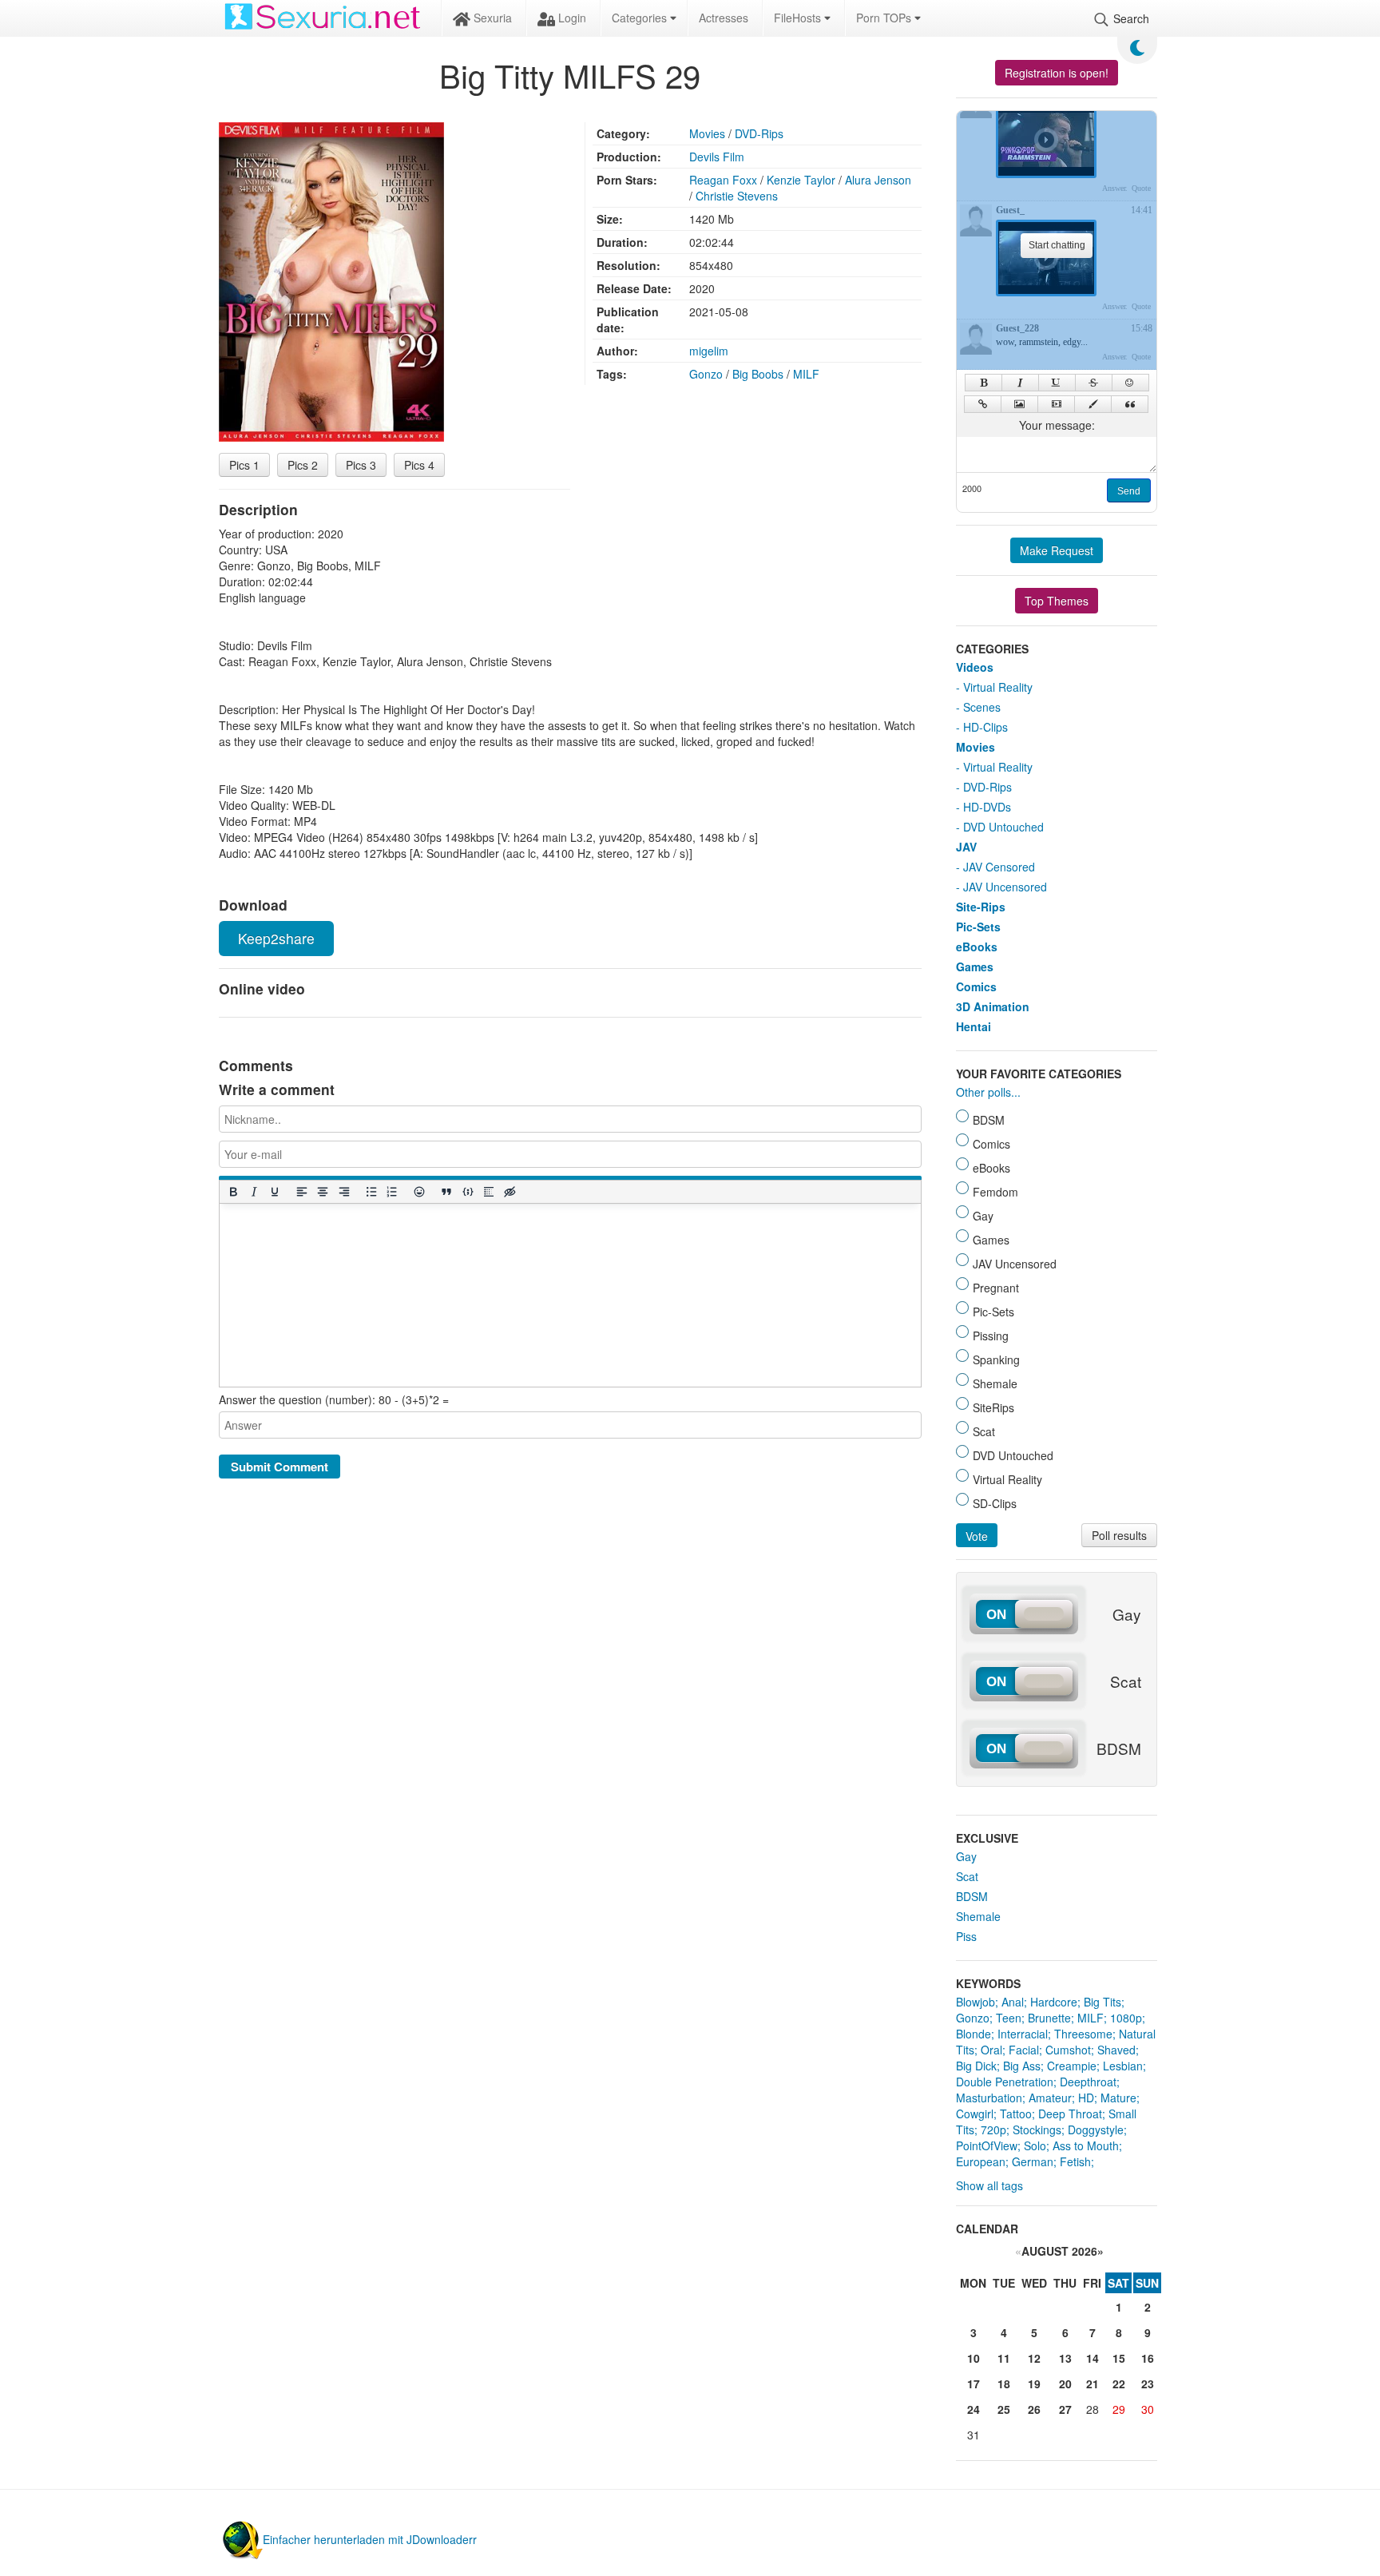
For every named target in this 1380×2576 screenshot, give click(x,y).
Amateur (1050, 2098)
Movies (707, 133)
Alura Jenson (878, 180)
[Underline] (274, 1192)
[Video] (1056, 404)
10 (974, 2358)
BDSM (972, 1896)
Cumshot (1068, 2050)
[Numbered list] (391, 1192)
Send (1129, 491)
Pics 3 (361, 465)
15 (1119, 2358)
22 (1119, 2383)
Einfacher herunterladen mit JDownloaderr (370, 2539)
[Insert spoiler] (488, 1192)
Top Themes (1057, 601)
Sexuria (491, 18)
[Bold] (232, 1192)
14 (1092, 2358)
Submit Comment (280, 1467)
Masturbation (989, 2098)
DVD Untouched (1003, 827)
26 (1034, 2409)
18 (1004, 2383)
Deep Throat (1070, 2114)
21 (1092, 2383)
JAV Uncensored (1005, 887)
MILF (806, 374)
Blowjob (976, 2002)
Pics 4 (419, 465)
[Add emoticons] (419, 1192)
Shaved (1116, 2050)
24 (974, 2409)
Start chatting (1057, 245)
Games (975, 966)
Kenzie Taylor (801, 180)
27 (1065, 2409)
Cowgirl (975, 2114)
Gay (966, 1856)
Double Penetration (1005, 2082)
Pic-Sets (978, 927)
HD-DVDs (987, 807)
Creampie (1072, 2066)
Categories (641, 18)
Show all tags (989, 2185)
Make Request (1057, 550)
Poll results (1119, 1535)
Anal (1013, 2002)
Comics (976, 986)
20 (1065, 2383)
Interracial (1023, 2034)
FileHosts (799, 18)
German (1033, 2161)
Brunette (1049, 2018)
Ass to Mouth (1086, 2145)
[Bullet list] (371, 1192)
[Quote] (1130, 404)
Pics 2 (303, 465)
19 (1034, 2383)
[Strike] (1094, 383)
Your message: (1057, 425)
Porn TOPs (885, 18)
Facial (1024, 2050)
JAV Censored (999, 867)
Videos (975, 667)
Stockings (1037, 2129)
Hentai (974, 1026)
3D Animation (993, 1006)
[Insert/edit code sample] (467, 1192)
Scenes (982, 707)
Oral (991, 2050)
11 (1004, 2358)
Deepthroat (1088, 2082)
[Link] (983, 404)
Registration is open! (1057, 73)
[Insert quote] (446, 1192)
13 (1065, 2358)
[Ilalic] (1020, 383)
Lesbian (1123, 2066)
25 (1004, 2409)
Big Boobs (758, 374)
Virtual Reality (998, 687)
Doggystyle (1096, 2129)
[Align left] (302, 1192)
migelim (709, 351)
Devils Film (717, 157)
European (981, 2161)
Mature (1118, 2098)
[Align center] (323, 1192)
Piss (966, 1936)
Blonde (974, 2034)
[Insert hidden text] (510, 1192)
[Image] (1019, 404)
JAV (966, 847)
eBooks (977, 947)
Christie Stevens (737, 196)
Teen (1009, 2018)
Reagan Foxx (723, 180)
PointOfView (987, 2145)
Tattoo (1016, 2114)
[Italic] (253, 1192)
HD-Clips (985, 727)
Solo (1035, 2145)
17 (974, 2383)
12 (1034, 2358)
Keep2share (276, 938)
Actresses (724, 18)
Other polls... (988, 1092)
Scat (967, 1876)
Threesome (1083, 2034)
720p (993, 2129)
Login (571, 18)
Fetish (1075, 2161)
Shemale (978, 1916)
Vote (977, 1536)
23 (1148, 2383)
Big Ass (1022, 2066)
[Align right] (343, 1192)
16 (1148, 2358)
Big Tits (1102, 2002)
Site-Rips (981, 907)
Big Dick (976, 2066)
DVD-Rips (759, 133)
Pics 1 (244, 465)
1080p (1126, 2018)
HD (1086, 2098)
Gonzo (706, 374)
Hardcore (1054, 2002)
